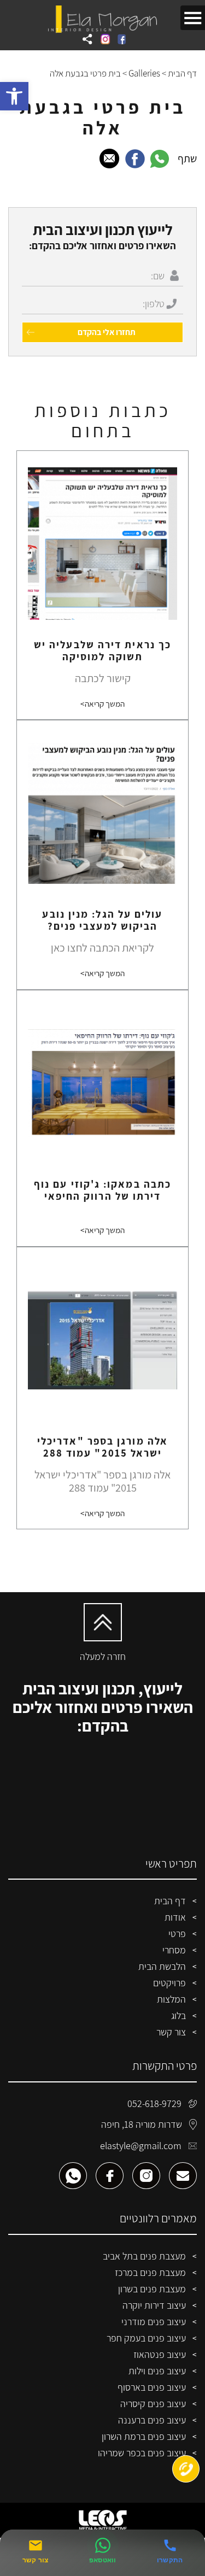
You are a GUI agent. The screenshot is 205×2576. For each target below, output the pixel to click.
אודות (175, 1917)
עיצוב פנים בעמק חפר (146, 2338)
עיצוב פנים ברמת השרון (144, 2436)
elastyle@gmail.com (141, 2146)
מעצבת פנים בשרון (152, 2289)
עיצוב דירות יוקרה (154, 2305)
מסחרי (174, 1950)
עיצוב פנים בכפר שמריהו (142, 2453)
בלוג (178, 2015)
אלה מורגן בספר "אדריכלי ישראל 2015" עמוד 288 (102, 1447)
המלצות (171, 1999)
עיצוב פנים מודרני (154, 2322)
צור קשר (171, 2032)
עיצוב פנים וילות (157, 2371)
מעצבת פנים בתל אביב (144, 2256)
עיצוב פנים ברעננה (152, 2420)
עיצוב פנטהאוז (160, 2354)
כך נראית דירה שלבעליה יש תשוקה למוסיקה (102, 650)
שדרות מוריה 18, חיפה (142, 2124)
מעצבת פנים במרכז (150, 2272)
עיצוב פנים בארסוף (152, 2387)
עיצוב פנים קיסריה (153, 2404)
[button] (14, 96)
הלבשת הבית (162, 1966)
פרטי (177, 1934)
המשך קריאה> (102, 703)
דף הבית (182, 73)
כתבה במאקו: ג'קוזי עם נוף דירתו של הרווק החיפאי (102, 1190)
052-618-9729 (154, 2103)
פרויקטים (169, 1983)
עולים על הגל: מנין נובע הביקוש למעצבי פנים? (102, 920)
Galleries (144, 73)
